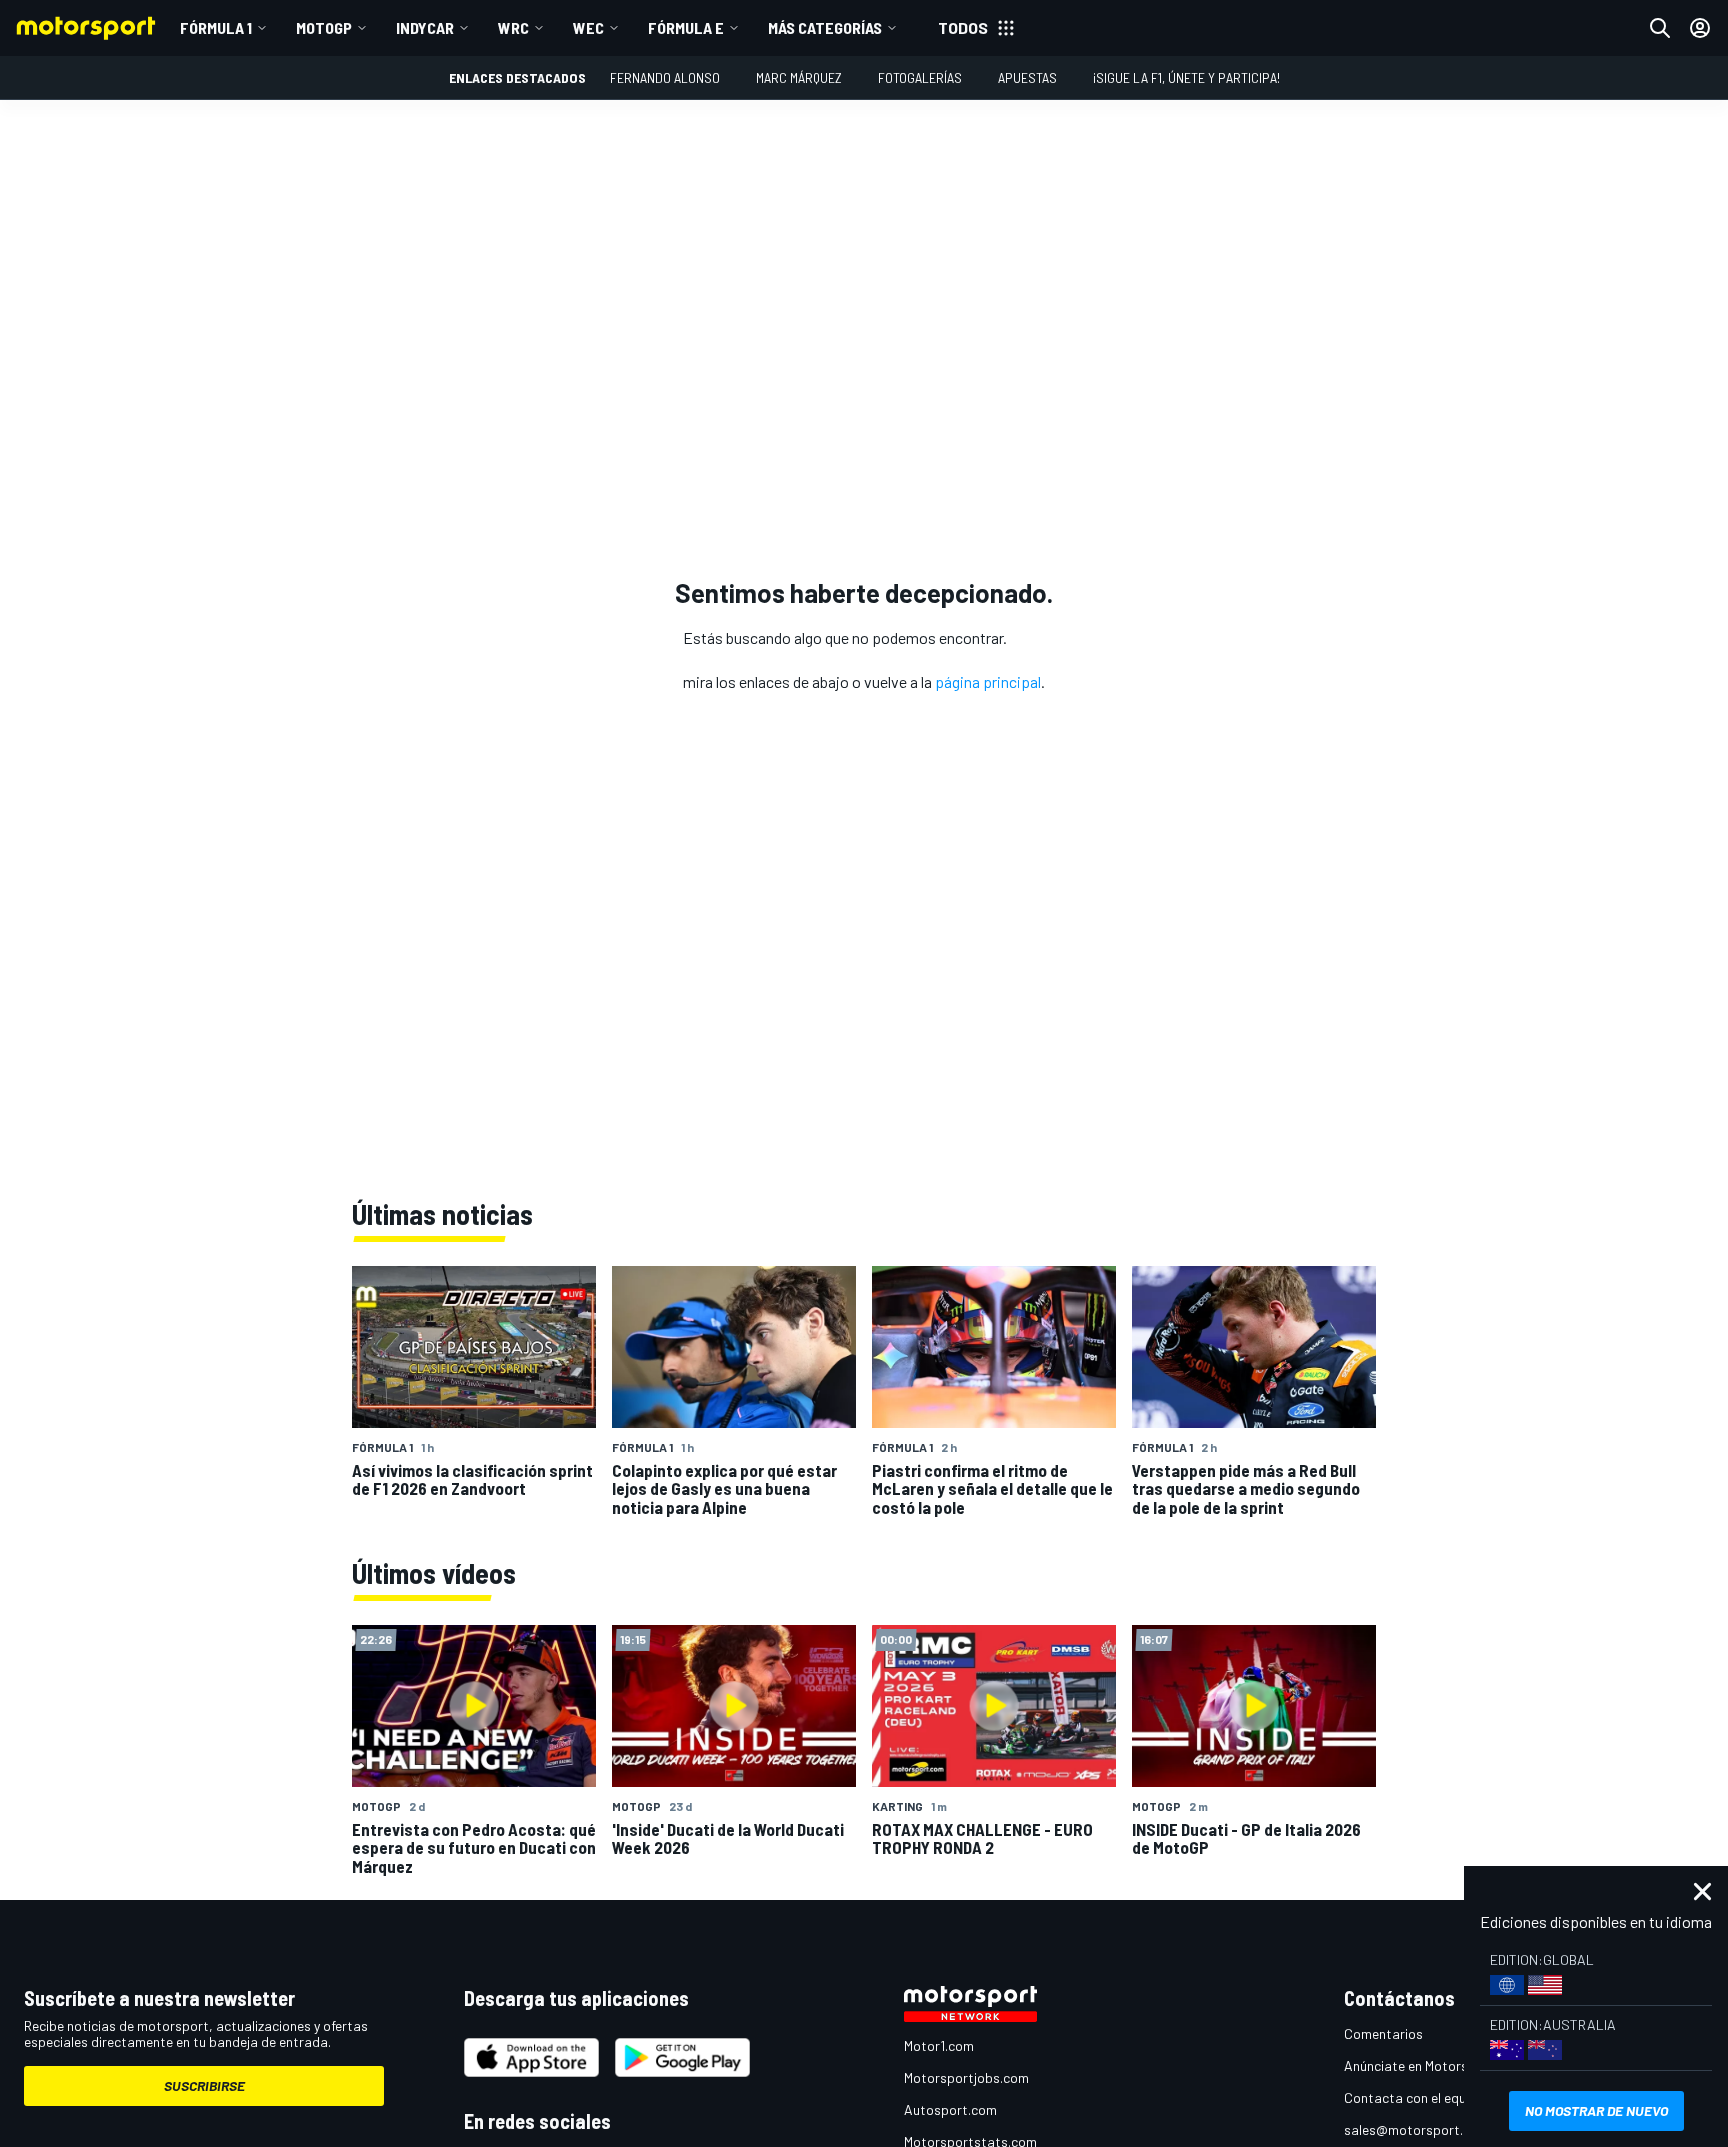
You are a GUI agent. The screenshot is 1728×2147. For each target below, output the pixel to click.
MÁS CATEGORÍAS (825, 27)
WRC (513, 27)
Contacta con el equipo (1414, 2097)
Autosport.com (950, 2109)
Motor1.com (939, 2045)
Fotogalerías (920, 77)
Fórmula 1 (216, 27)
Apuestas (1027, 77)
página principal (988, 681)
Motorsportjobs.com (966, 2077)
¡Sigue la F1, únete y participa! (1186, 77)
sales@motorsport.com (1416, 2129)
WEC (588, 27)
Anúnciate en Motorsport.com (1434, 2065)
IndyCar (425, 27)
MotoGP (324, 27)
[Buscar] (1660, 28)
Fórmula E (686, 27)
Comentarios (1383, 2033)
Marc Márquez (799, 77)
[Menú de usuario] (1700, 28)
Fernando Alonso (665, 77)
